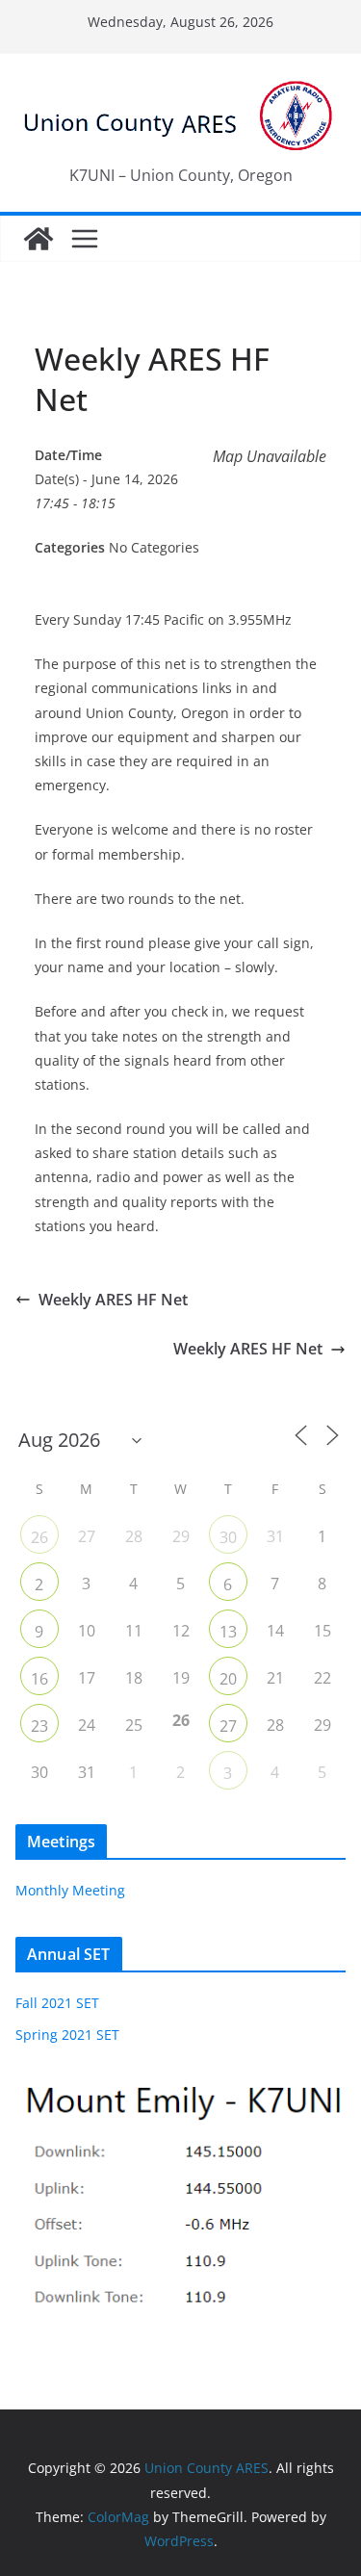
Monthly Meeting (70, 1890)
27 (228, 1726)
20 (228, 1679)
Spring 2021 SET (67, 2035)
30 (228, 1537)
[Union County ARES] (39, 239)
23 (39, 1726)
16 (39, 1679)
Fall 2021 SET (57, 2003)
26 (39, 1537)
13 (228, 1632)
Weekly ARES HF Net (113, 1300)
